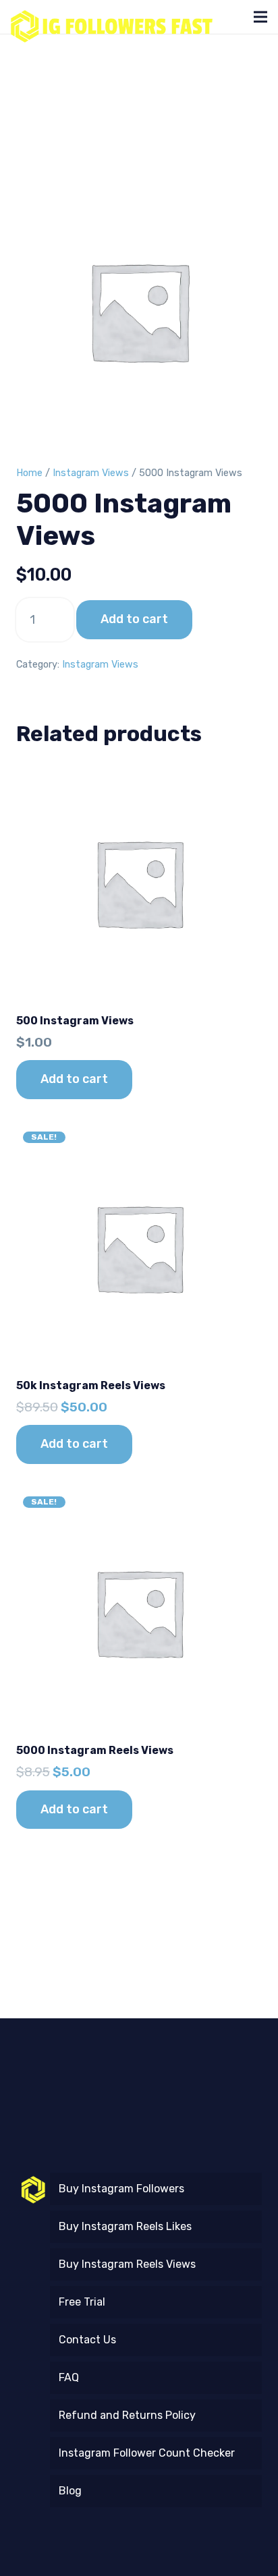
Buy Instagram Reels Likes (125, 2226)
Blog (70, 2491)
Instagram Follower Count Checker (147, 2453)
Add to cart (134, 619)
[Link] (112, 17)
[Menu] (260, 17)
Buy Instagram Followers (121, 2189)
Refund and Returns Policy (127, 2415)
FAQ (69, 2377)
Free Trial (82, 2302)
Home (29, 473)
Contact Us (87, 2340)
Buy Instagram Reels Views (127, 2264)
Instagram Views (91, 473)
